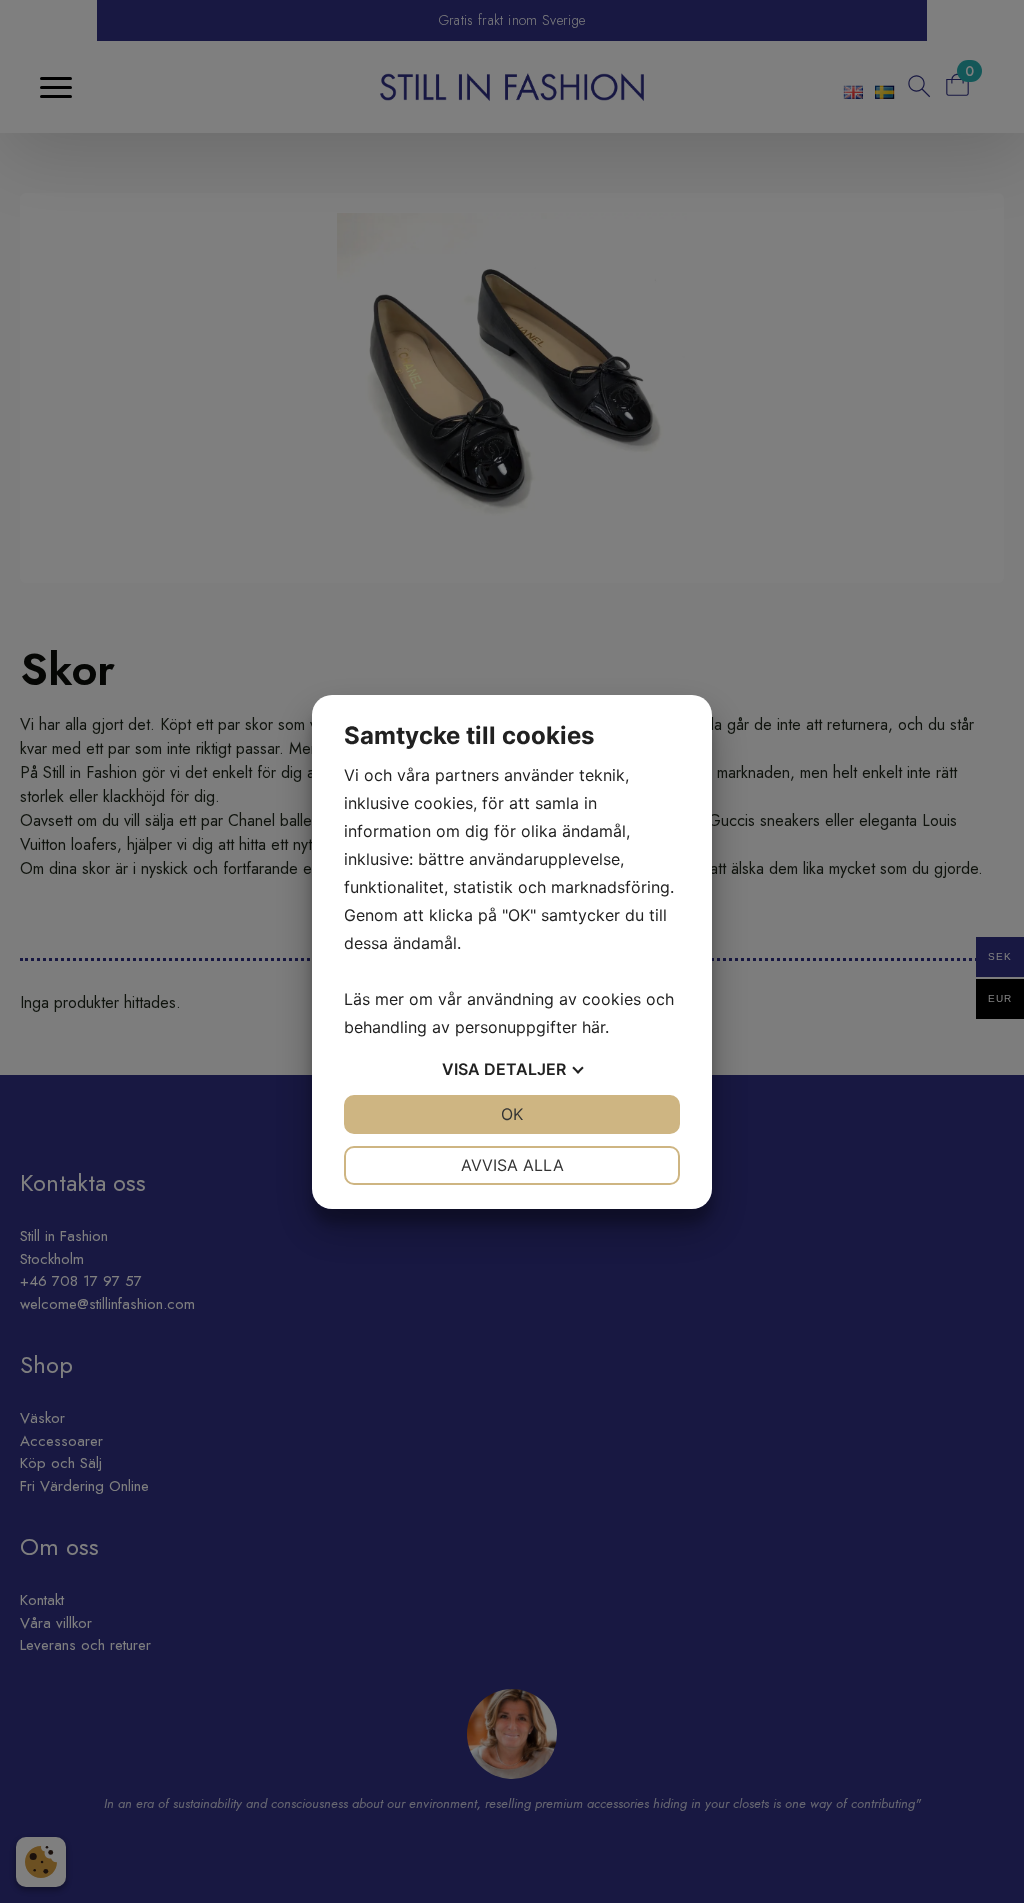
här (593, 1027)
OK (512, 1114)
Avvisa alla (512, 1165)
